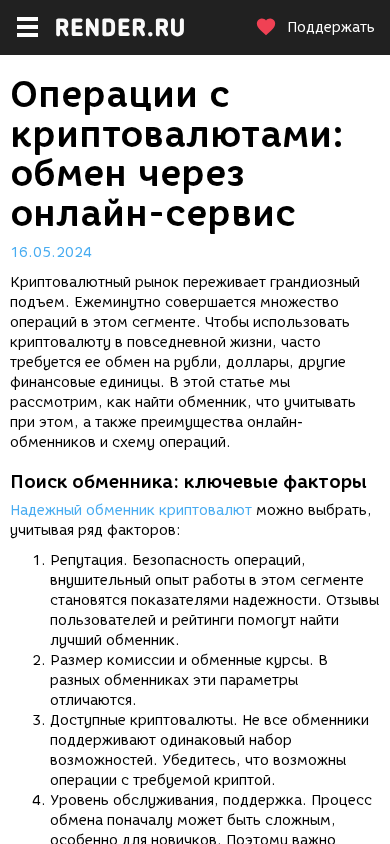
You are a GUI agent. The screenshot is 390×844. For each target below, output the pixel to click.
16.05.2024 (51, 252)
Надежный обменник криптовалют (131, 510)
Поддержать (331, 27)
